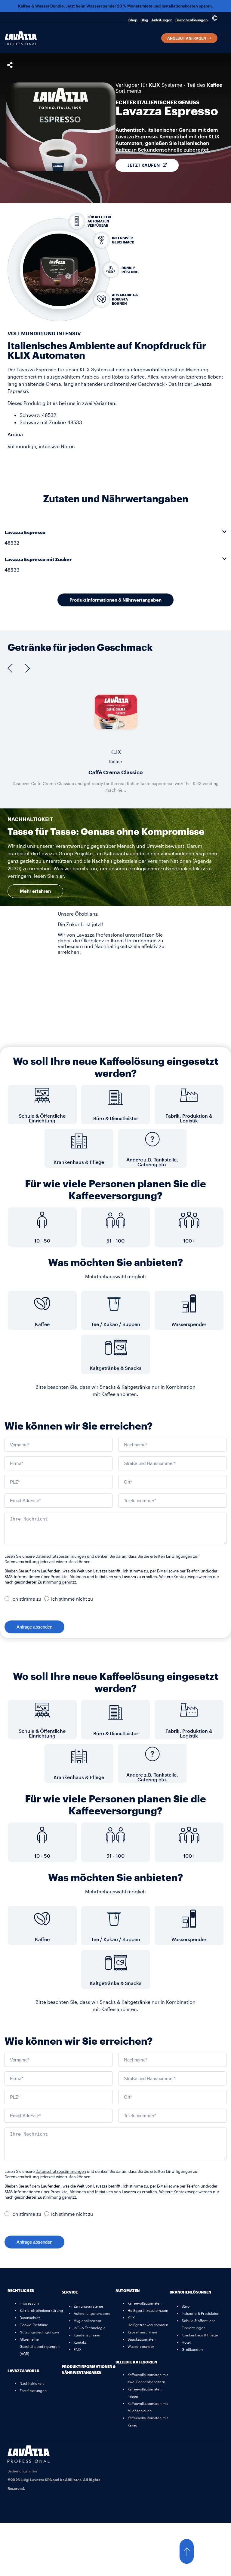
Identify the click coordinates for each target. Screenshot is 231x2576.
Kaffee (215, 85)
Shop (133, 20)
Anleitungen (162, 20)
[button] (225, 38)
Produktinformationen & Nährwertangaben (89, 2369)
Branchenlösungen (191, 20)
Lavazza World (23, 2371)
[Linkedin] (216, 2453)
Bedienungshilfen (22, 2471)
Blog (144, 20)
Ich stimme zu (26, 1599)
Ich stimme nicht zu (72, 1599)
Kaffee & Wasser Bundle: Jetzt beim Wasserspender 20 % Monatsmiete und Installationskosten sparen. (115, 6)
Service (70, 2292)
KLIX (154, 85)
